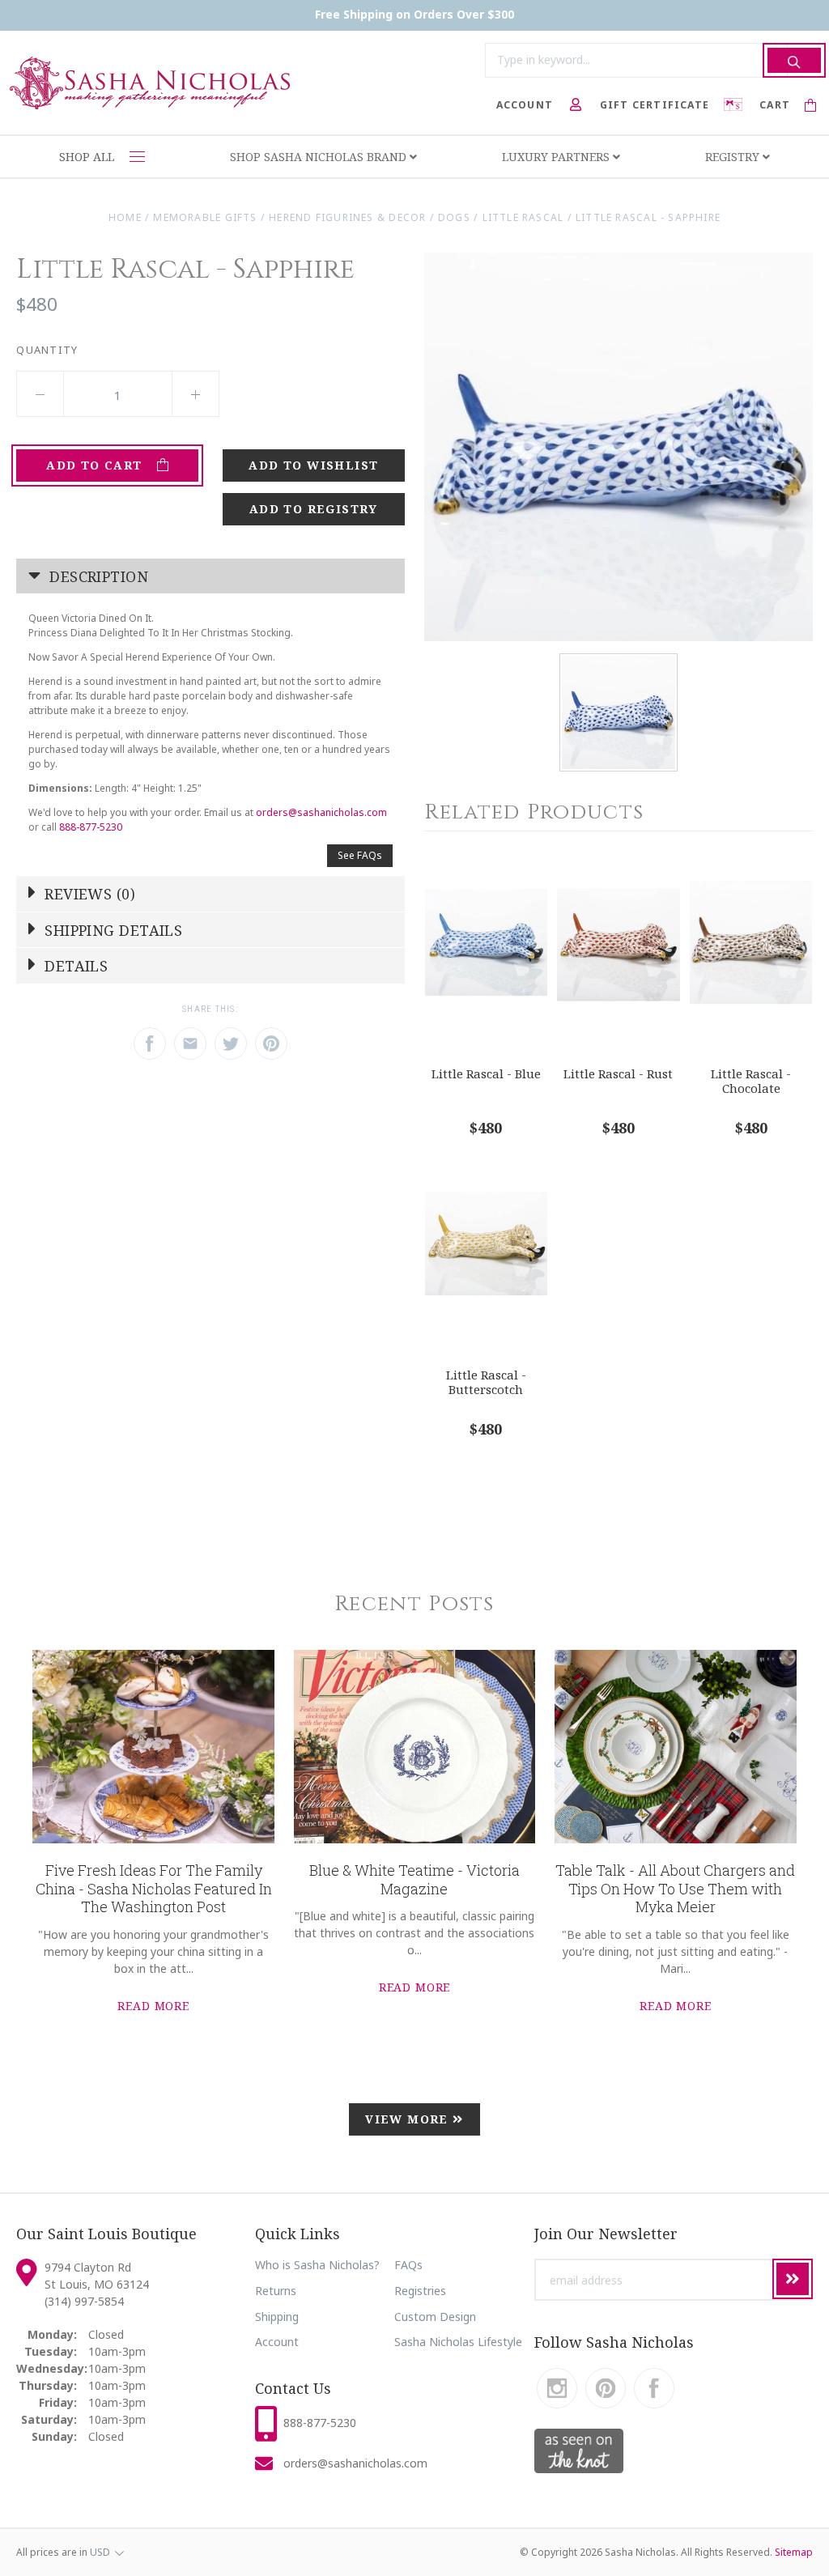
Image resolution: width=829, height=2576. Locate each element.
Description (97, 576)
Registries (420, 2291)
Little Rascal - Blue (486, 1073)
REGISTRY (734, 157)
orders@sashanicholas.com (321, 812)
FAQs (408, 2265)
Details (74, 966)
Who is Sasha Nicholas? (317, 2265)
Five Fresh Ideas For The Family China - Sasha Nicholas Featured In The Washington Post (154, 1888)
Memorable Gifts (205, 217)
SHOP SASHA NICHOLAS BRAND (320, 157)
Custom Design (435, 2317)
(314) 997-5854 (84, 2301)
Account (277, 2342)
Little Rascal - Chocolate (751, 1081)
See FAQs (360, 855)
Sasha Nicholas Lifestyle (458, 2342)
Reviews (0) (88, 894)
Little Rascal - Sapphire (648, 217)
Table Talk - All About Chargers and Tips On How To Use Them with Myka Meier (675, 1888)
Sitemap (794, 2552)
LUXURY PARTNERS (557, 157)
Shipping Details (112, 930)
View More (409, 2119)
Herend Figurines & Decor (347, 217)
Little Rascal (523, 217)
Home (125, 217)
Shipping (277, 2317)
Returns (276, 2291)
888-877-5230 (91, 827)
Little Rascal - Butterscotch (486, 1382)
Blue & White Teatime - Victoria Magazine (414, 1879)
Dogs (454, 217)
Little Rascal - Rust (618, 1073)
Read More (153, 2006)
